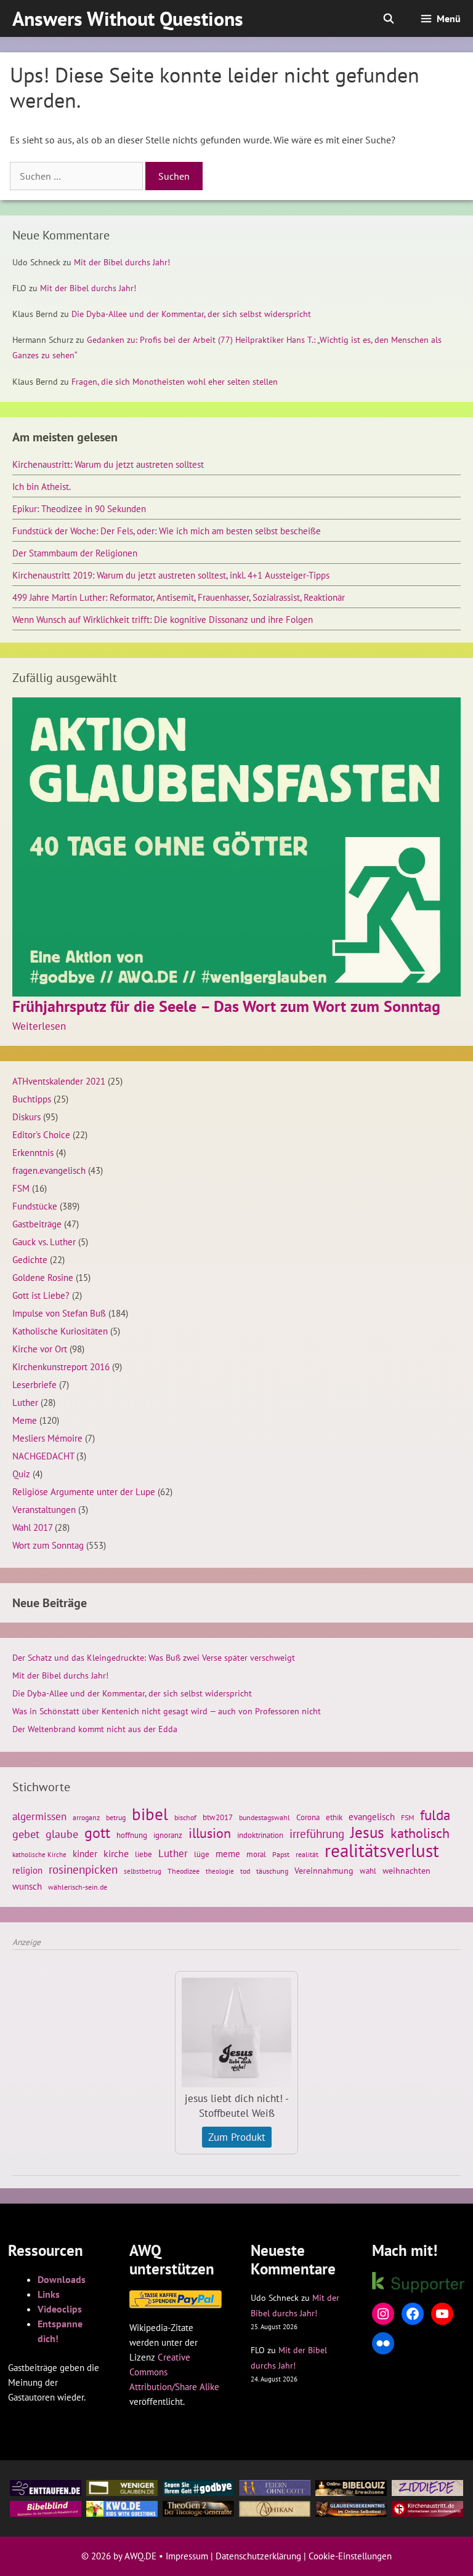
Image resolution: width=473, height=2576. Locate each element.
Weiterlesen (39, 1026)
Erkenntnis (33, 1152)
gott (97, 1832)
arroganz (86, 1817)
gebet (26, 1834)
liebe (144, 1854)
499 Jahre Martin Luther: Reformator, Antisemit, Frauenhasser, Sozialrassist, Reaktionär (179, 597)
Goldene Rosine (43, 1277)
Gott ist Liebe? (41, 1295)
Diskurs (26, 1117)
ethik (334, 1817)
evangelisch (372, 1816)
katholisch (420, 1833)
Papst (281, 1854)
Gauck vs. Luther (44, 1242)
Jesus (367, 1832)
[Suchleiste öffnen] (389, 18)
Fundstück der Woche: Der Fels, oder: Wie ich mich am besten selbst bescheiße (167, 531)
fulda (435, 1815)
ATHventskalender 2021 (59, 1081)
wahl (368, 1871)
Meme (25, 1420)
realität (307, 1854)
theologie (220, 1871)
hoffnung (132, 1835)
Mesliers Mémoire (47, 1438)
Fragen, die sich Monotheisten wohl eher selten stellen (175, 382)
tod (245, 1871)
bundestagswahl (265, 1817)
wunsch (27, 1886)
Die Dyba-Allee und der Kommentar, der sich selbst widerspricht (191, 314)
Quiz (21, 1474)
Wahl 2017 (32, 1527)
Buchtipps (32, 1099)
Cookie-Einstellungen (350, 2556)
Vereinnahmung (324, 1871)
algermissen (39, 1816)
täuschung (272, 1871)
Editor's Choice (41, 1134)
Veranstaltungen (44, 1509)
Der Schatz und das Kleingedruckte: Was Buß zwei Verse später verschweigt (154, 1658)
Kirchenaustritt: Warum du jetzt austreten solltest (108, 464)
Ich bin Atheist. (42, 486)
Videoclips (60, 2309)
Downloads (62, 2279)
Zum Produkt (237, 2137)
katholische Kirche (39, 1855)
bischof (185, 1817)
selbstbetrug (143, 1871)
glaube (62, 1834)
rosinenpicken (83, 1869)
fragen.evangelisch (49, 1170)
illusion (210, 1833)
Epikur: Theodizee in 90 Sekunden (79, 508)
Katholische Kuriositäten (60, 1331)
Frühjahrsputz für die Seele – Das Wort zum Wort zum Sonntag (226, 1006)
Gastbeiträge (37, 1224)
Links (49, 2294)
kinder (85, 1853)
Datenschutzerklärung (258, 2556)
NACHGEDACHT (43, 1456)
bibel (150, 1814)
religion (27, 1870)
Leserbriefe (34, 1384)
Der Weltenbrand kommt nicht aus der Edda (95, 1729)
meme (228, 1853)
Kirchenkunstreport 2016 (61, 1366)
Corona (308, 1817)
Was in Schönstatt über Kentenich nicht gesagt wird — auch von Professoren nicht (167, 1711)
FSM (21, 1188)
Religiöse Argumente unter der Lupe (84, 1491)
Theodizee (184, 1871)
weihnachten (406, 1871)
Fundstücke (35, 1206)
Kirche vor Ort (40, 1349)
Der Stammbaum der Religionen (75, 553)
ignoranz (168, 1835)
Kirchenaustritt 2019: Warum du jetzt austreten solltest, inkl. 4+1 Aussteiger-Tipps (171, 575)
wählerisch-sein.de (78, 1887)
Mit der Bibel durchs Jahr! (122, 262)
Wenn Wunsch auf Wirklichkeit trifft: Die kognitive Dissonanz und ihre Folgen (163, 619)
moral (256, 1854)
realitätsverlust (382, 1850)
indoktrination (260, 1835)
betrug (116, 1817)
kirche (116, 1853)
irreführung (317, 1834)
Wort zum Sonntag (48, 1545)
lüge (202, 1854)
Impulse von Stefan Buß (59, 1313)
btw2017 (218, 1817)
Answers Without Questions (128, 18)
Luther (25, 1402)
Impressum (187, 2556)
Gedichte (30, 1259)
